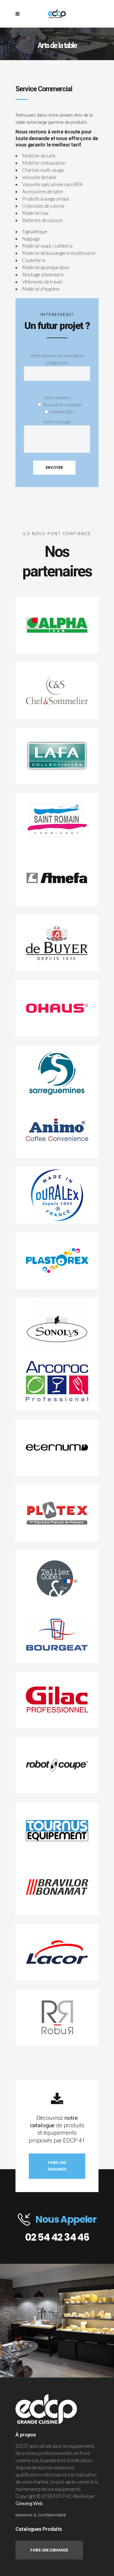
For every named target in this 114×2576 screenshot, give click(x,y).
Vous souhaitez (57, 397)
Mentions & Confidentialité (41, 2515)
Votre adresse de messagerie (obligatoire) (57, 359)
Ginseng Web (29, 2503)
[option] (57, 2321)
